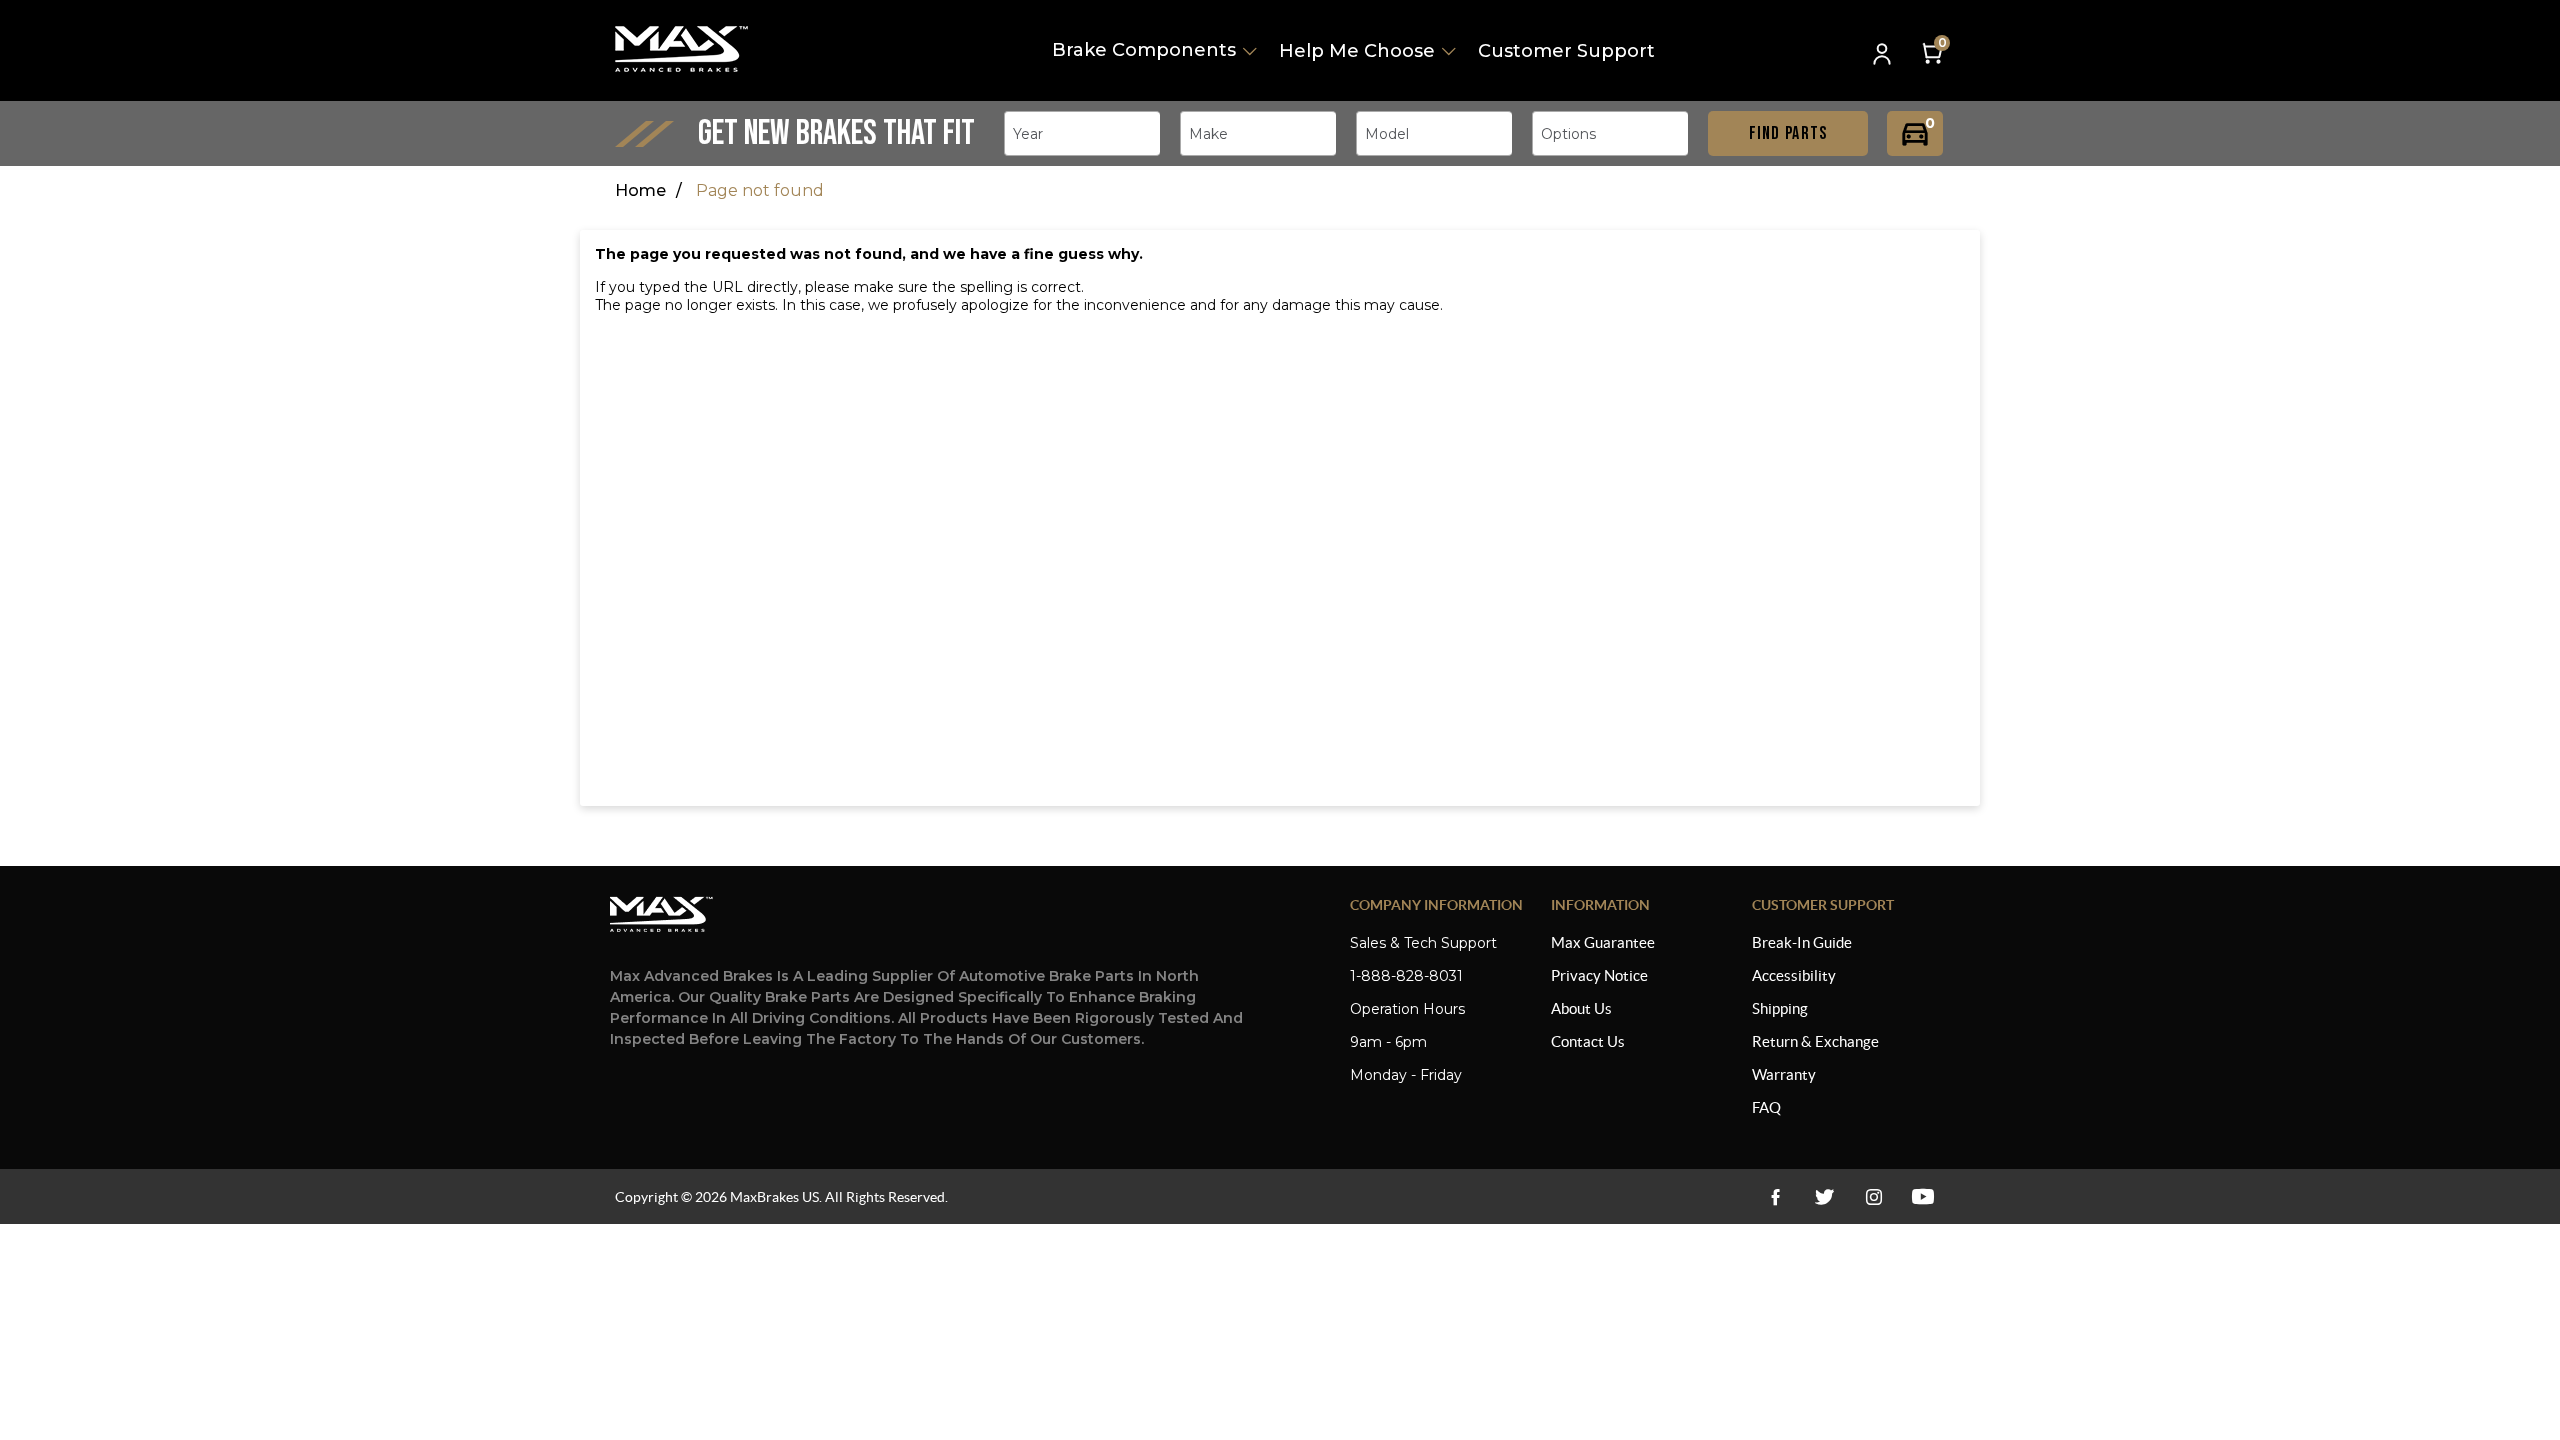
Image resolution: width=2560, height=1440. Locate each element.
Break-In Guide (1802, 942)
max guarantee (1603, 942)
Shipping (1780, 1008)
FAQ (1766, 1107)
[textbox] (1034, 134)
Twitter (1824, 1196)
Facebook (1775, 1196)
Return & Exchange (1815, 1041)
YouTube (1873, 1196)
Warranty (1784, 1074)
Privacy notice (1599, 975)
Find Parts (1788, 133)
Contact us (1588, 1041)
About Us (1581, 1008)
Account (1884, 55)
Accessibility (1794, 975)
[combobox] (1082, 133)
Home (640, 190)
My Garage (1915, 133)
